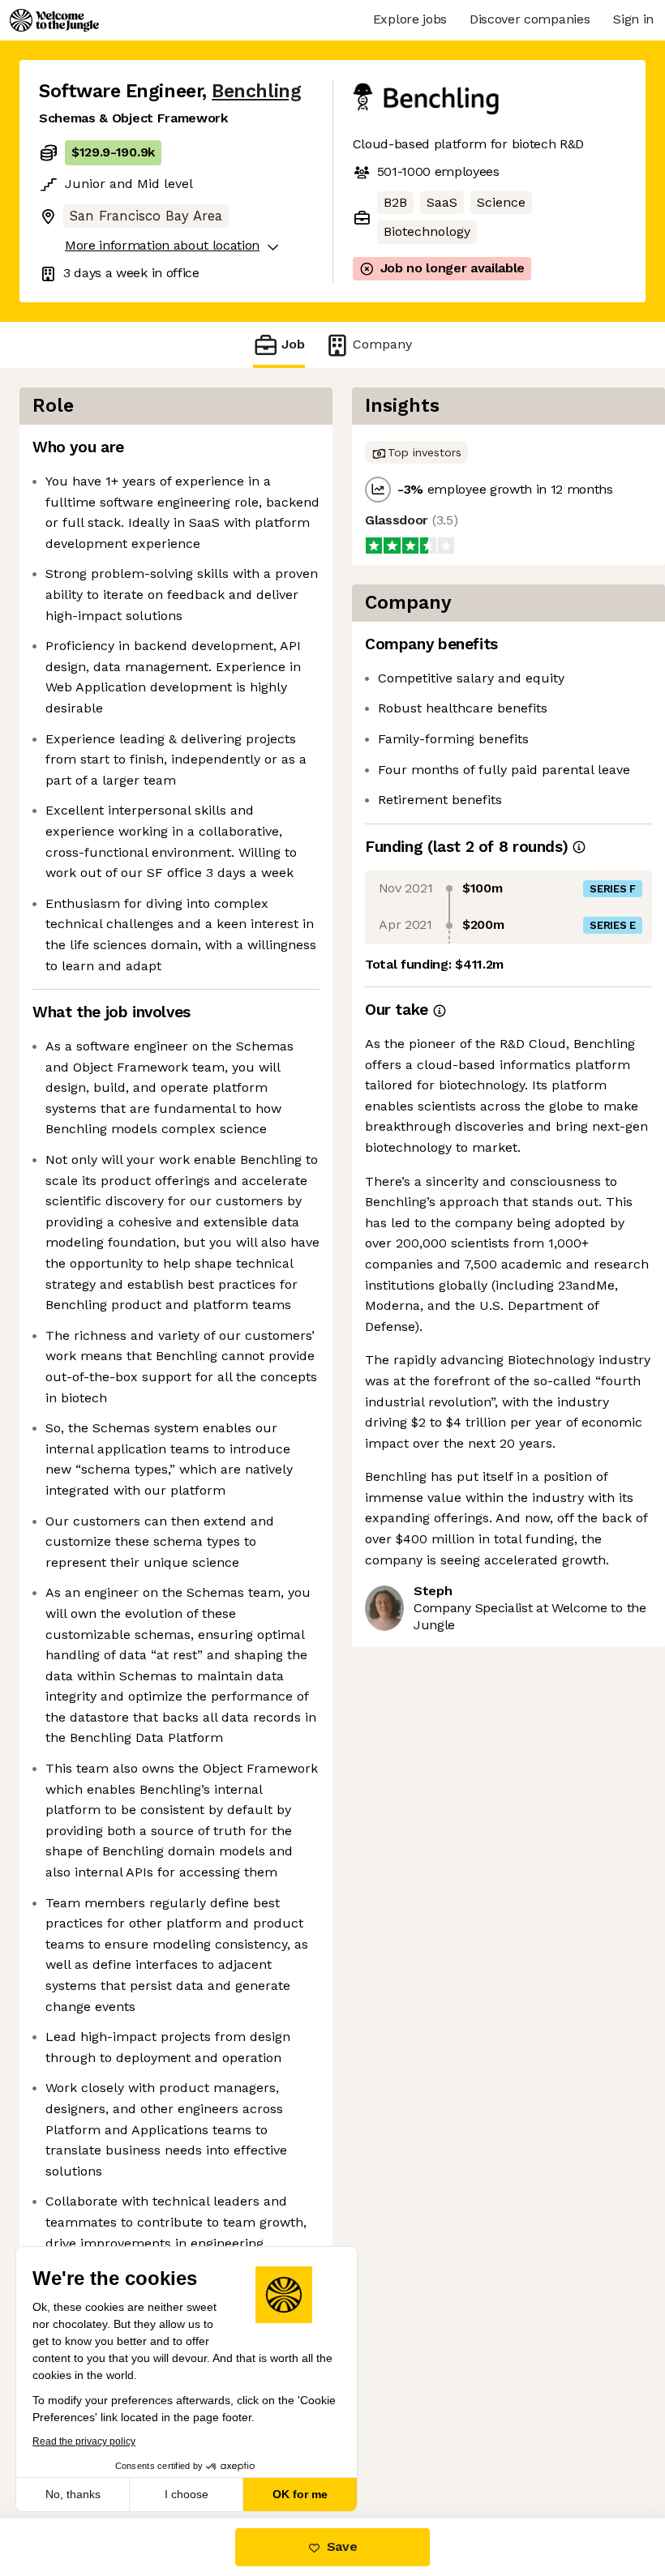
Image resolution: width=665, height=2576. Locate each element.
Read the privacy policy (84, 2441)
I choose (187, 2494)
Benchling (256, 91)
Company (382, 344)
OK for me (300, 2494)
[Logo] (54, 20)
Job (293, 344)
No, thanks (73, 2494)
